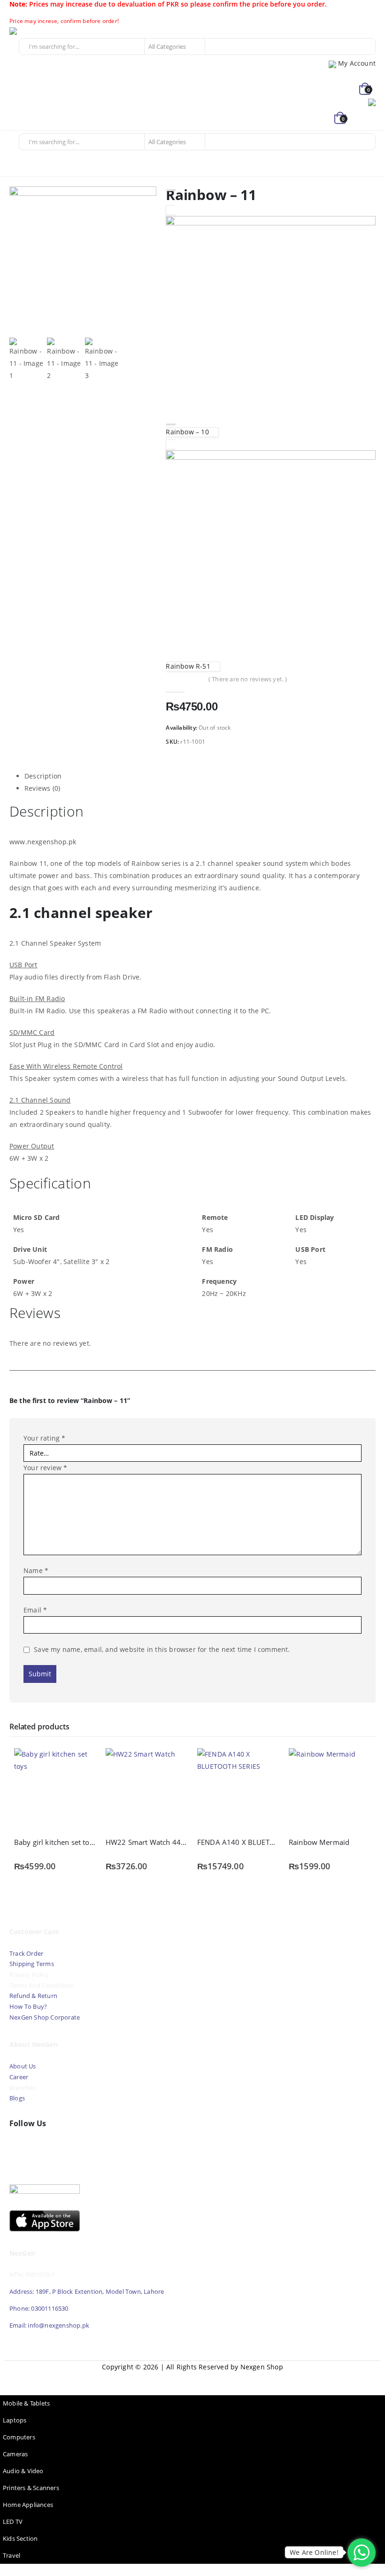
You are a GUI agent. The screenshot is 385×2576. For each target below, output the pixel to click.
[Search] (216, 46)
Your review (46, 1468)
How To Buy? (28, 2007)
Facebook (19, 2145)
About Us (23, 2066)
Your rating (45, 1438)
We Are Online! (314, 2552)
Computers (19, 2437)
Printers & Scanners (31, 2488)
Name (36, 1570)
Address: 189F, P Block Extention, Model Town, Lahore (87, 2292)
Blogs (17, 2098)
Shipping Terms (32, 1964)
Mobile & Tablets (26, 2403)
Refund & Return (33, 1996)
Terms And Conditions (41, 1986)
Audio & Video (23, 2471)
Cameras (15, 2454)
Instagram (59, 2145)
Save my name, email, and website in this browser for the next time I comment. (162, 1649)
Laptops (15, 2420)
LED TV (13, 2522)
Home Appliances (28, 2505)
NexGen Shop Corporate (45, 2017)
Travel (12, 2556)
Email (35, 1610)
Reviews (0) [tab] (42, 788)
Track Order (26, 1954)
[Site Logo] (35, 31)
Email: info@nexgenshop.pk (49, 2325)
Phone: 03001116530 (39, 2309)
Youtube (39, 2145)
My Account (357, 63)
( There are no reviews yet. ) (248, 679)
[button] (367, 119)
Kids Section (20, 2539)
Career (19, 2077)
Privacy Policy (29, 1975)
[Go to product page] (55, 1789)
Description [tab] (43, 776)
